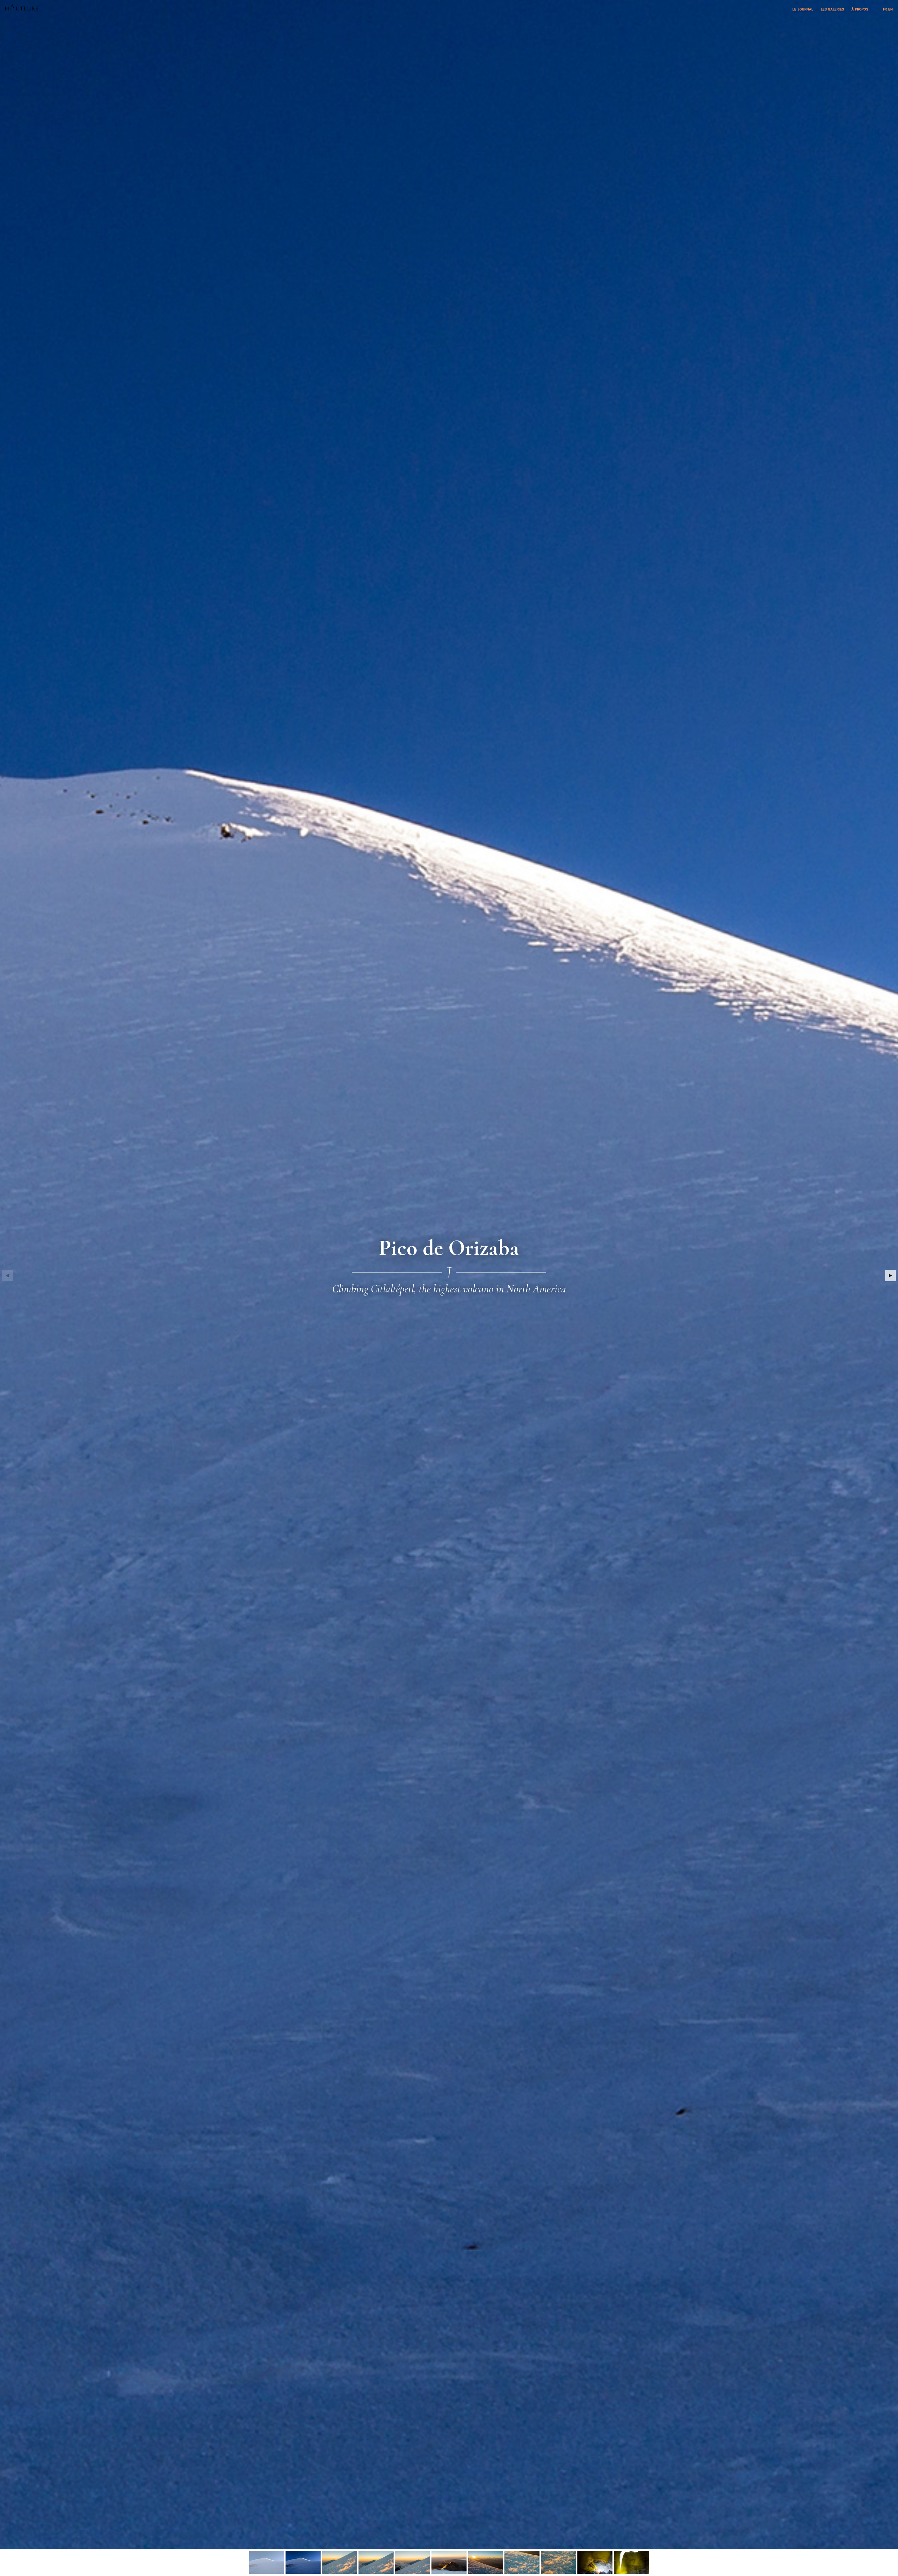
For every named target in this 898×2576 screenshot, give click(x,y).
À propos (860, 9)
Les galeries (832, 9)
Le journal (803, 9)
